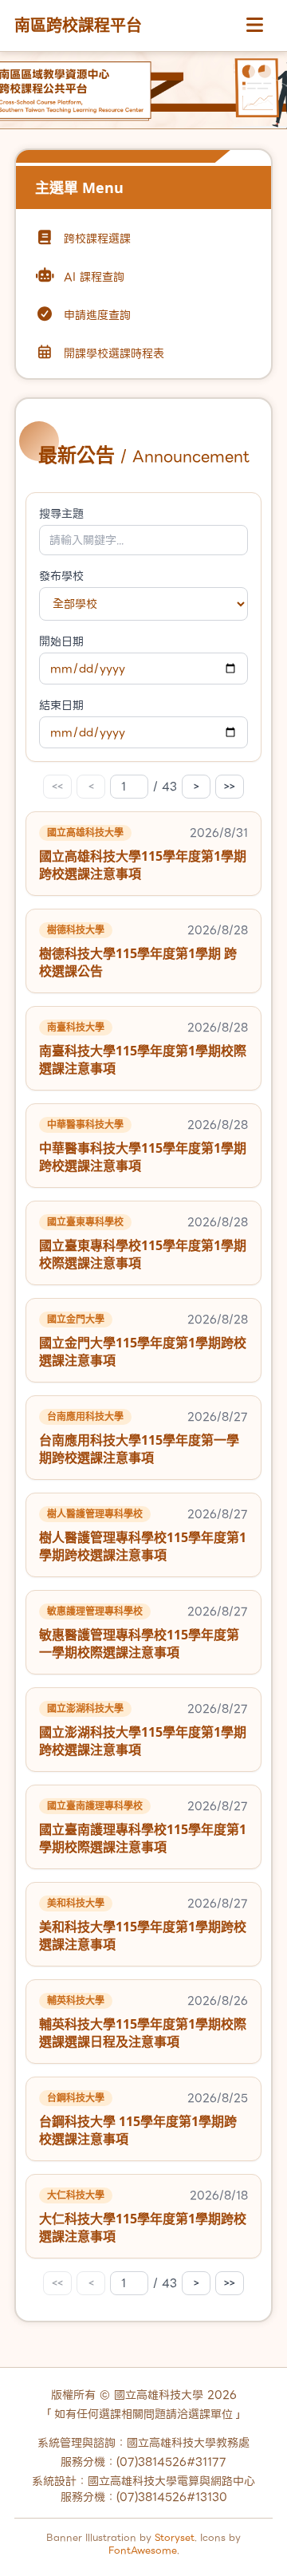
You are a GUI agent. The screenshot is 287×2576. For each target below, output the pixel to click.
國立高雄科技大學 (85, 832)
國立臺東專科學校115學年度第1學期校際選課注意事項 (143, 1254)
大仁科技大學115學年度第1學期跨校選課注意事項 (143, 2227)
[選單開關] (254, 26)
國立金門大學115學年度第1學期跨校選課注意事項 (143, 1351)
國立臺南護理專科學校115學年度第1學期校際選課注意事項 (143, 1838)
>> (230, 786)
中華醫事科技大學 (85, 1124)
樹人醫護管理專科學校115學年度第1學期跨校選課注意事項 (143, 1546)
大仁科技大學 (76, 2195)
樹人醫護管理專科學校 (95, 1514)
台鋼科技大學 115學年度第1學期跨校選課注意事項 (138, 2130)
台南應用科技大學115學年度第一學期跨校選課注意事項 (139, 1449)
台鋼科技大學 (76, 2098)
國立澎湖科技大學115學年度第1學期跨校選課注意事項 (143, 1741)
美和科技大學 (76, 1903)
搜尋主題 (61, 514)
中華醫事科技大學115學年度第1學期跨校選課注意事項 (143, 1157)
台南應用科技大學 (85, 1416)
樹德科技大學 (76, 930)
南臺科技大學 (76, 1027)
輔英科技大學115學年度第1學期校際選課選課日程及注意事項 (143, 2033)
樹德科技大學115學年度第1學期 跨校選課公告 (138, 962)
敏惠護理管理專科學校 (95, 1611)
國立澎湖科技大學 (85, 1708)
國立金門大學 (76, 1319)
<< (57, 786)
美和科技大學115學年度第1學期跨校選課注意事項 (143, 1935)
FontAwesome (143, 2550)
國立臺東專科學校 (85, 1222)
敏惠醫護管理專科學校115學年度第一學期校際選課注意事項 (139, 1643)
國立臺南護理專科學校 (95, 1806)
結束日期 (61, 705)
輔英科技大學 (76, 2000)
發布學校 (61, 576)
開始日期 (61, 641)
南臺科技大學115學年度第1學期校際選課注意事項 (143, 1059)
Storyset (175, 2537)
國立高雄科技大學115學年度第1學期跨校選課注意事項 (143, 865)
